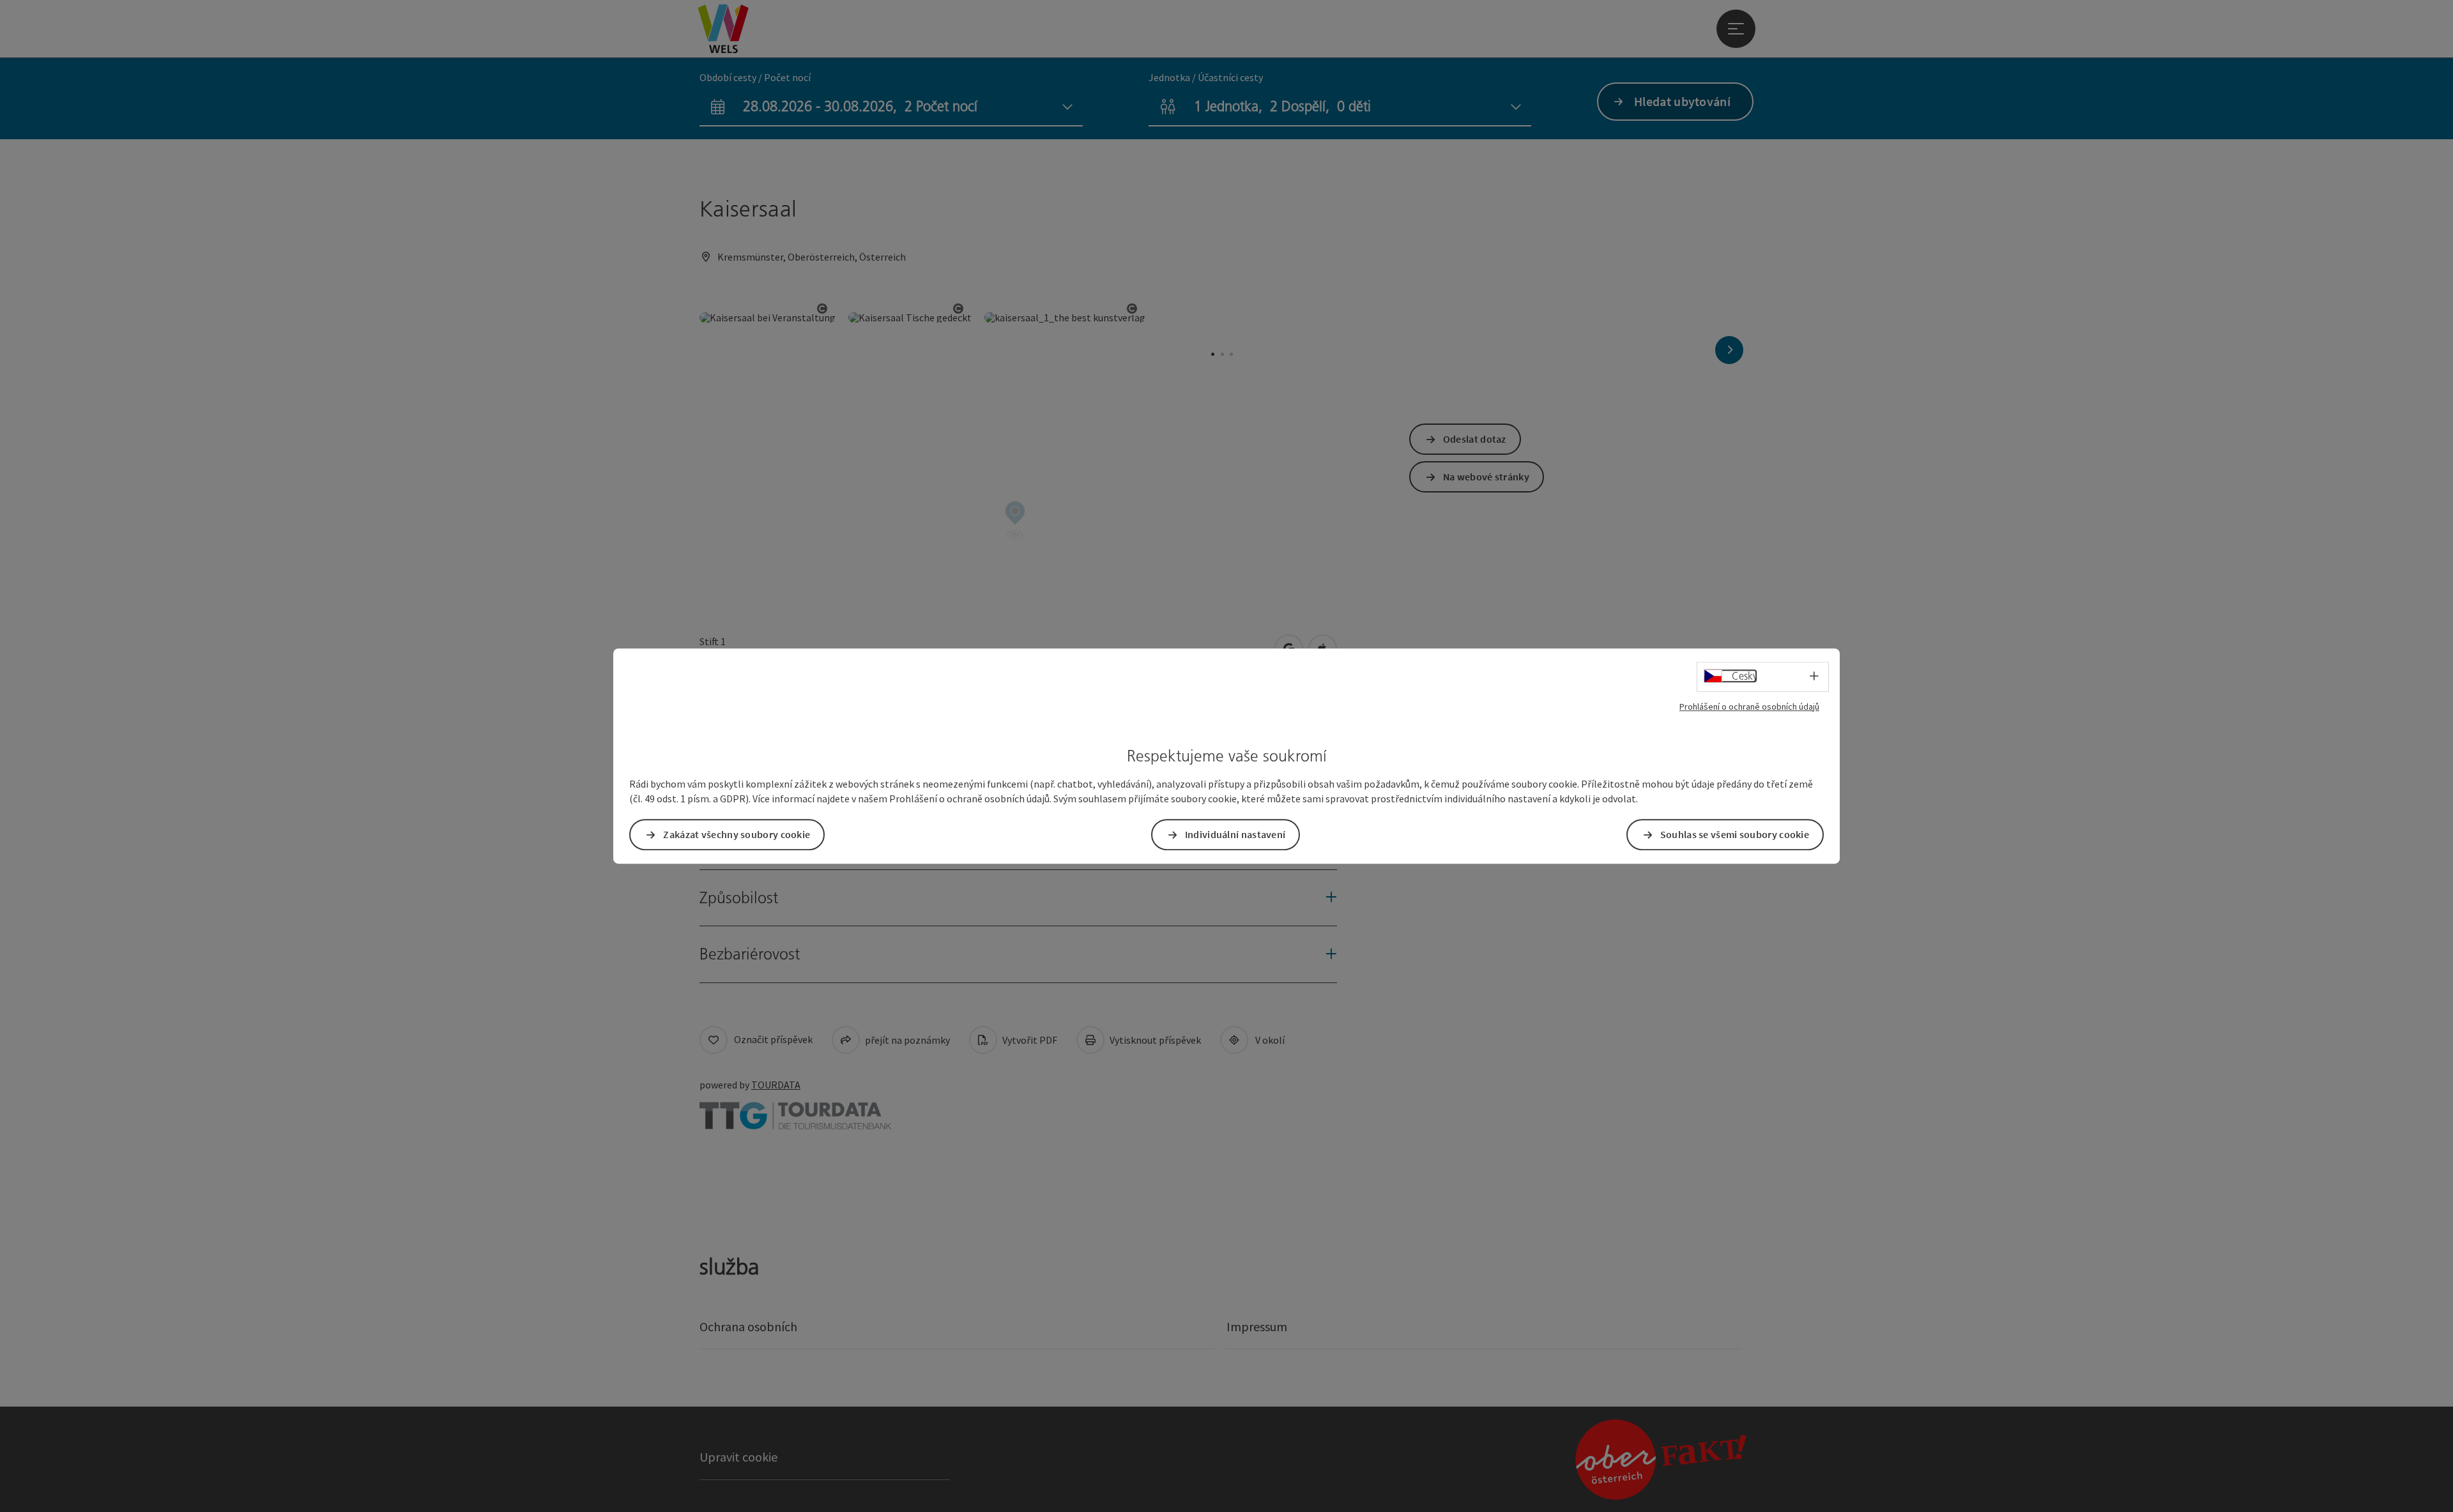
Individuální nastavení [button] (1235, 834)
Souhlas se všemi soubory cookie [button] (1735, 834)
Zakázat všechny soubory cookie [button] (737, 834)
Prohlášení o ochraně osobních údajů (1749, 706)
